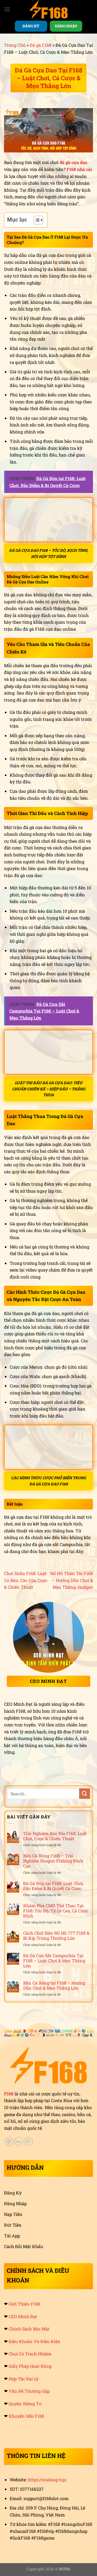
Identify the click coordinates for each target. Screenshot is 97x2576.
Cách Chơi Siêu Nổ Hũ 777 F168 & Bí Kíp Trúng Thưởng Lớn (56, 1935)
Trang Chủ (15, 45)
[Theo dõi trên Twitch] (28, 2141)
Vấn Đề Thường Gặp (29, 2391)
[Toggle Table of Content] (36, 220)
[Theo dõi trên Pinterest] (9, 2141)
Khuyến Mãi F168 (26, 2416)
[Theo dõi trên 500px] (19, 2141)
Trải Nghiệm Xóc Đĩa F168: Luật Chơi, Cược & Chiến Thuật (55, 1836)
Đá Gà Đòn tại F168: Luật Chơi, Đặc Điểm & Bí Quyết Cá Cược (53, 1886)
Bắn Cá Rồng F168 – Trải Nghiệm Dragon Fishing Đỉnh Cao (53, 1861)
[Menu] (7, 9)
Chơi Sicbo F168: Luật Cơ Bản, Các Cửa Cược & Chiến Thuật (26, 1580)
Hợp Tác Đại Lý (24, 2379)
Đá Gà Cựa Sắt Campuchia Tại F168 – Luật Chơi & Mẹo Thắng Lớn (54, 1961)
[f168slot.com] (48, 9)
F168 (9, 2094)
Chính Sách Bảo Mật (29, 2329)
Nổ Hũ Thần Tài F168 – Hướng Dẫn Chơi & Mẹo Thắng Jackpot (72, 1580)
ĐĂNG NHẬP (66, 26)
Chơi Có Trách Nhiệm (30, 2354)
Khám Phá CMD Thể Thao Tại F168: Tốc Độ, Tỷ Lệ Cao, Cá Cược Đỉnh (56, 1911)
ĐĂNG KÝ (31, 26)
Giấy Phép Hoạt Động (30, 2366)
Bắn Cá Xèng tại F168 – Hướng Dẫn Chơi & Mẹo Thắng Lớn (54, 1985)
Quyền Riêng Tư (25, 2404)
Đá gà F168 (41, 45)
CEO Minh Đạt (23, 2316)
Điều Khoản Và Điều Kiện (34, 2341)
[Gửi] (85, 1794)
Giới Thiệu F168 (24, 2304)
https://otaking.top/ (47, 2480)
